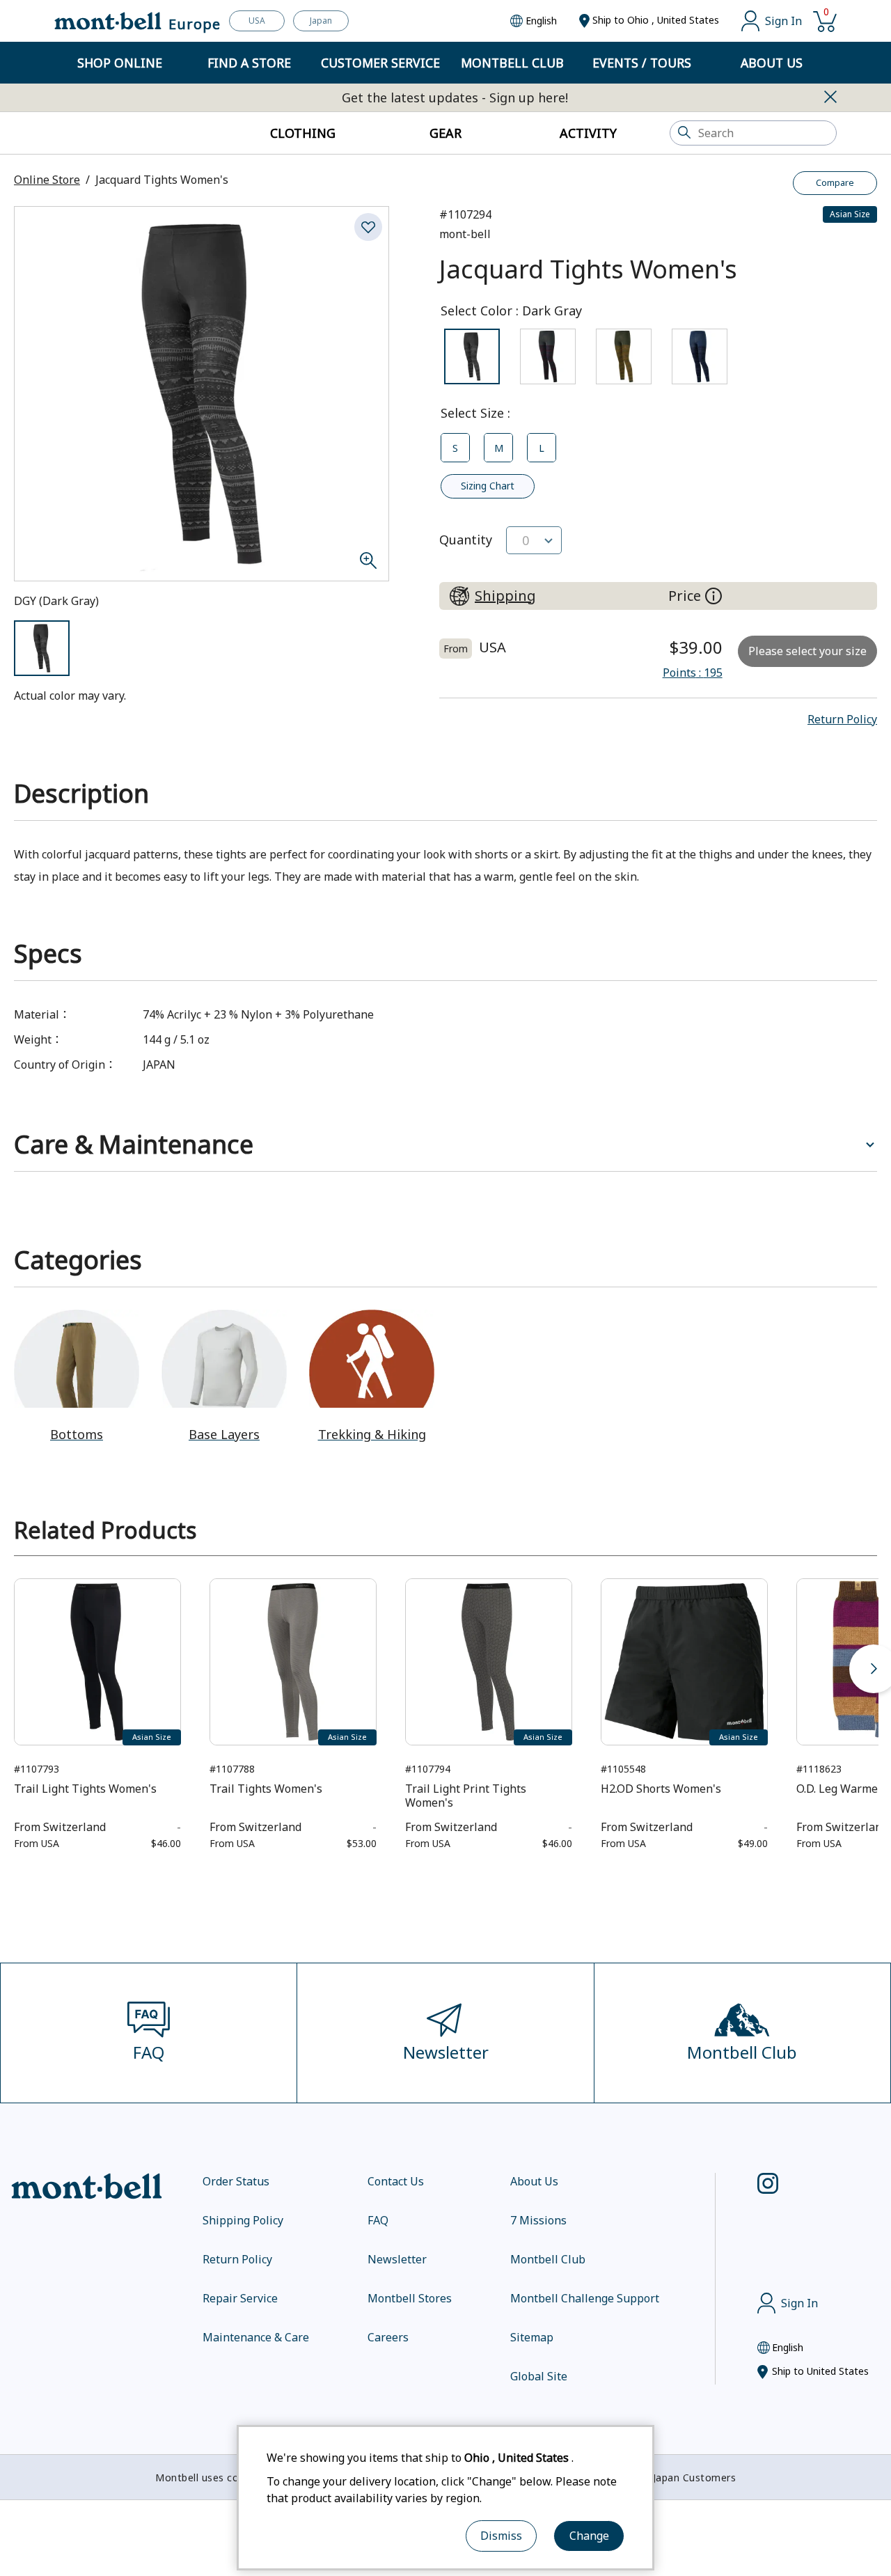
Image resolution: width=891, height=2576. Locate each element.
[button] (842, 719)
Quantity (466, 540)
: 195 (693, 673)
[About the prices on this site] (713, 596)
